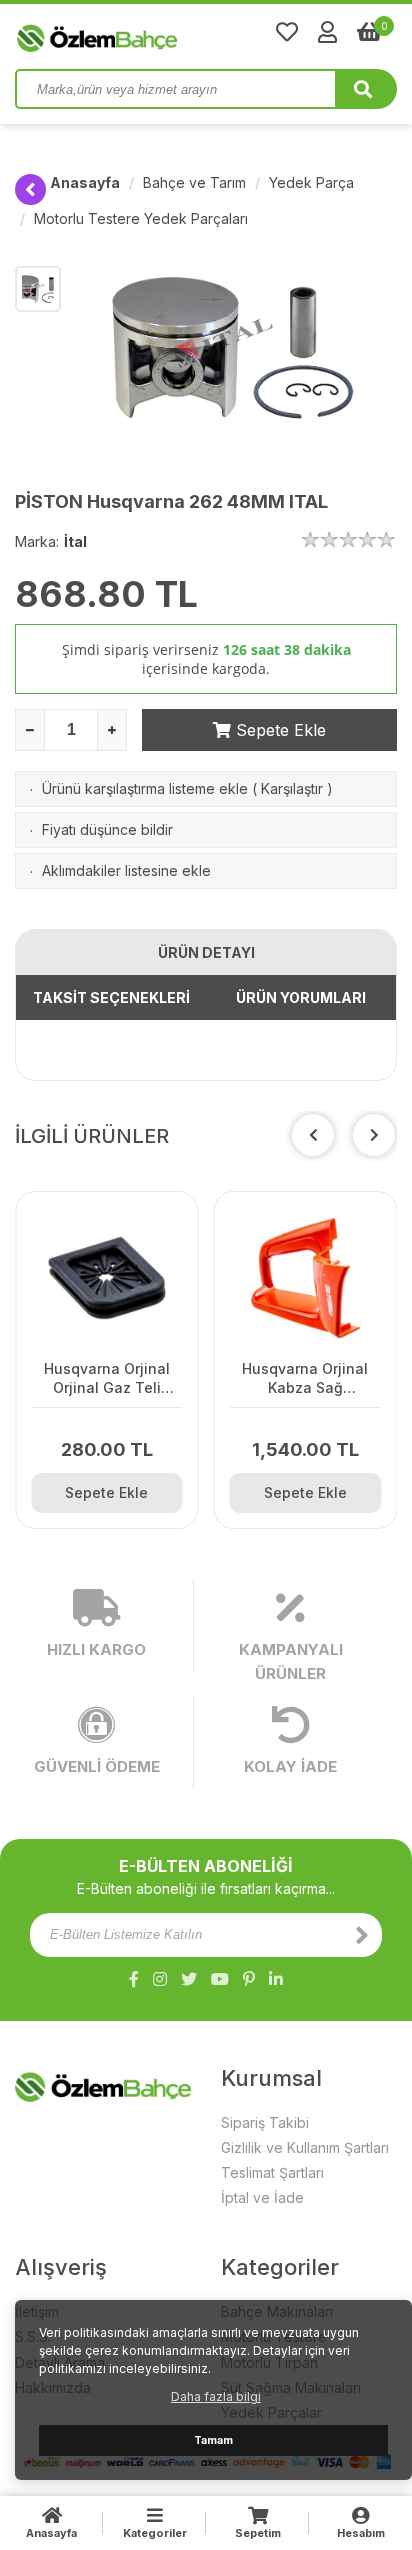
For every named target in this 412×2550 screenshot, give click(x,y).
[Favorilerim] (287, 32)
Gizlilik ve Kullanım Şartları (305, 2147)
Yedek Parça (311, 182)
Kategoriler (155, 2533)
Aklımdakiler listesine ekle (126, 870)
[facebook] (134, 1979)
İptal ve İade (262, 2197)
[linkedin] (276, 1979)
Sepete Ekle (278, 730)
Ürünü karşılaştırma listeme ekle (145, 788)
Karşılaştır (292, 788)
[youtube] (220, 1979)
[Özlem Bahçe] (160, 34)
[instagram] (160, 1979)
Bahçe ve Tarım (194, 182)
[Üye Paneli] (327, 32)
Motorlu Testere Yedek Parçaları (141, 218)
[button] (374, 1135)
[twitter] (189, 1979)
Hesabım (361, 2533)
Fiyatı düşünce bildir (107, 829)
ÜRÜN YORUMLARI (301, 997)
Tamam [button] (213, 2440)
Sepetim (258, 2533)
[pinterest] (249, 1979)
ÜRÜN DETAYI (206, 952)
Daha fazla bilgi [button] (216, 2396)
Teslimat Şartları (272, 2172)
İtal (75, 541)
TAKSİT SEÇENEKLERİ (111, 997)
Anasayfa (85, 182)
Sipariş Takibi (265, 2122)
